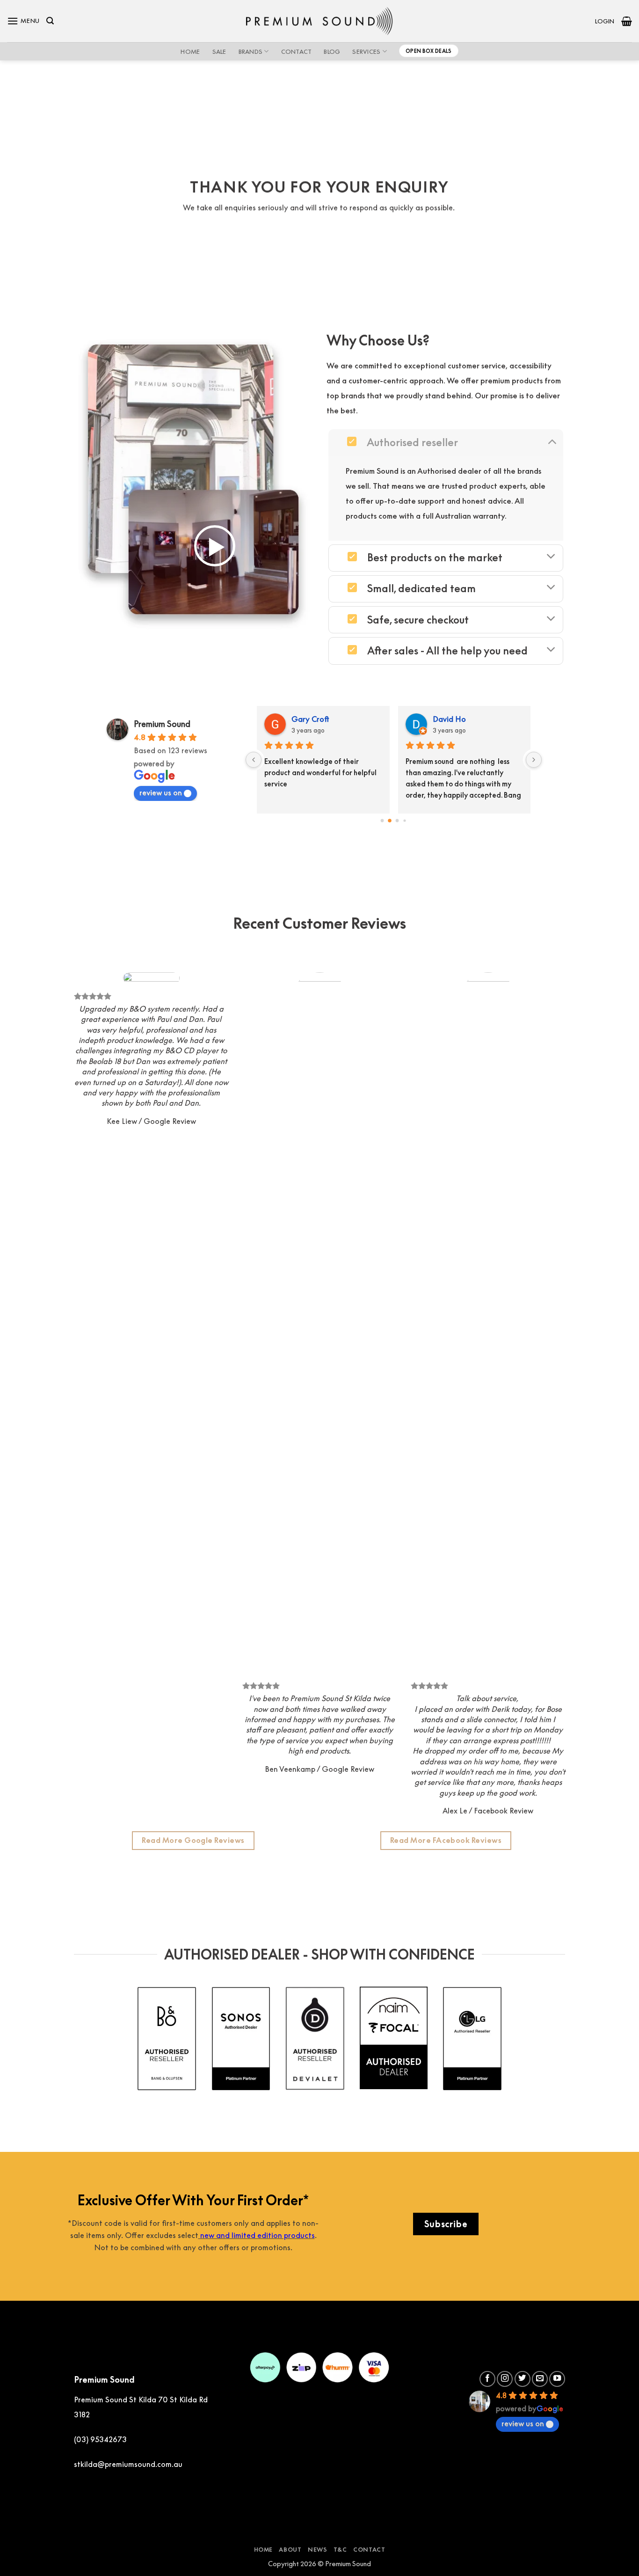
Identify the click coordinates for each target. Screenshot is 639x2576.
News (317, 2550)
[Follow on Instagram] (505, 2379)
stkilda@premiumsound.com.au (128, 2464)
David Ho (232, 719)
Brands (251, 51)
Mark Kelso (375, 719)
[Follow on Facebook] (487, 2379)
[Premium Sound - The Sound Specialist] (320, 21)
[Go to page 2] (398, 821)
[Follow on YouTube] (557, 2379)
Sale (219, 51)
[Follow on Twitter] (523, 2379)
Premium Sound (162, 724)
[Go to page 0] (382, 820)
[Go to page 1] (390, 820)
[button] (23, 21)
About (290, 2550)
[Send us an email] (540, 2379)
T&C (340, 2550)
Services (366, 51)
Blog (332, 51)
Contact (297, 51)
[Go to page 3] (405, 820)
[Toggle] (552, 441)
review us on (161, 793)
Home (190, 51)
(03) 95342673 (100, 2439)
